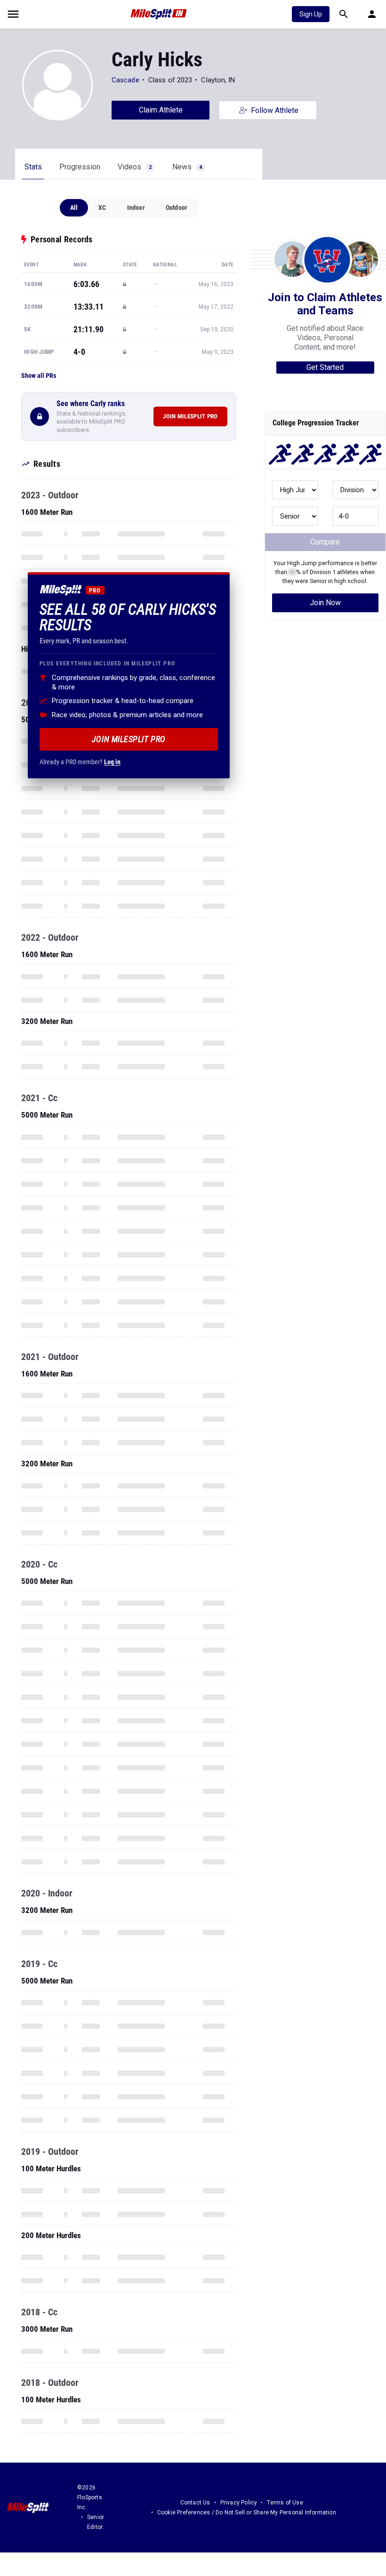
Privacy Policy (239, 2503)
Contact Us (195, 2503)
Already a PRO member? (80, 762)
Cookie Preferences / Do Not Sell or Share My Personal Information (247, 2512)
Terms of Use (285, 2503)
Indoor (136, 208)
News (187, 167)
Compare (325, 542)
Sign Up (311, 14)
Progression (80, 167)
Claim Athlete (161, 110)
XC (102, 208)
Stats (33, 167)
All (74, 208)
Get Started (325, 367)
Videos (135, 167)
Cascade (125, 80)
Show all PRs (39, 376)
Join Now (325, 603)
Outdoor (177, 208)
